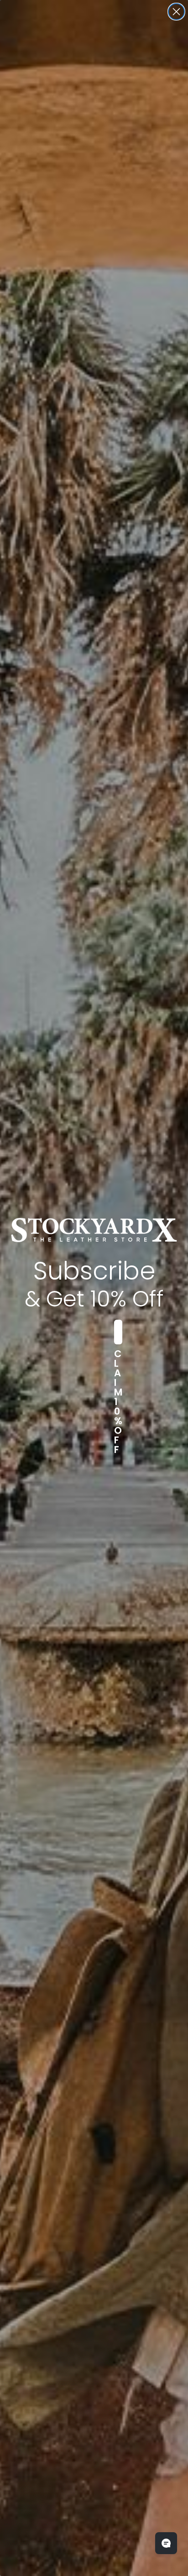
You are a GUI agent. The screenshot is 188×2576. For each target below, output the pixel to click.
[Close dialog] (176, 12)
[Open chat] (166, 2543)
